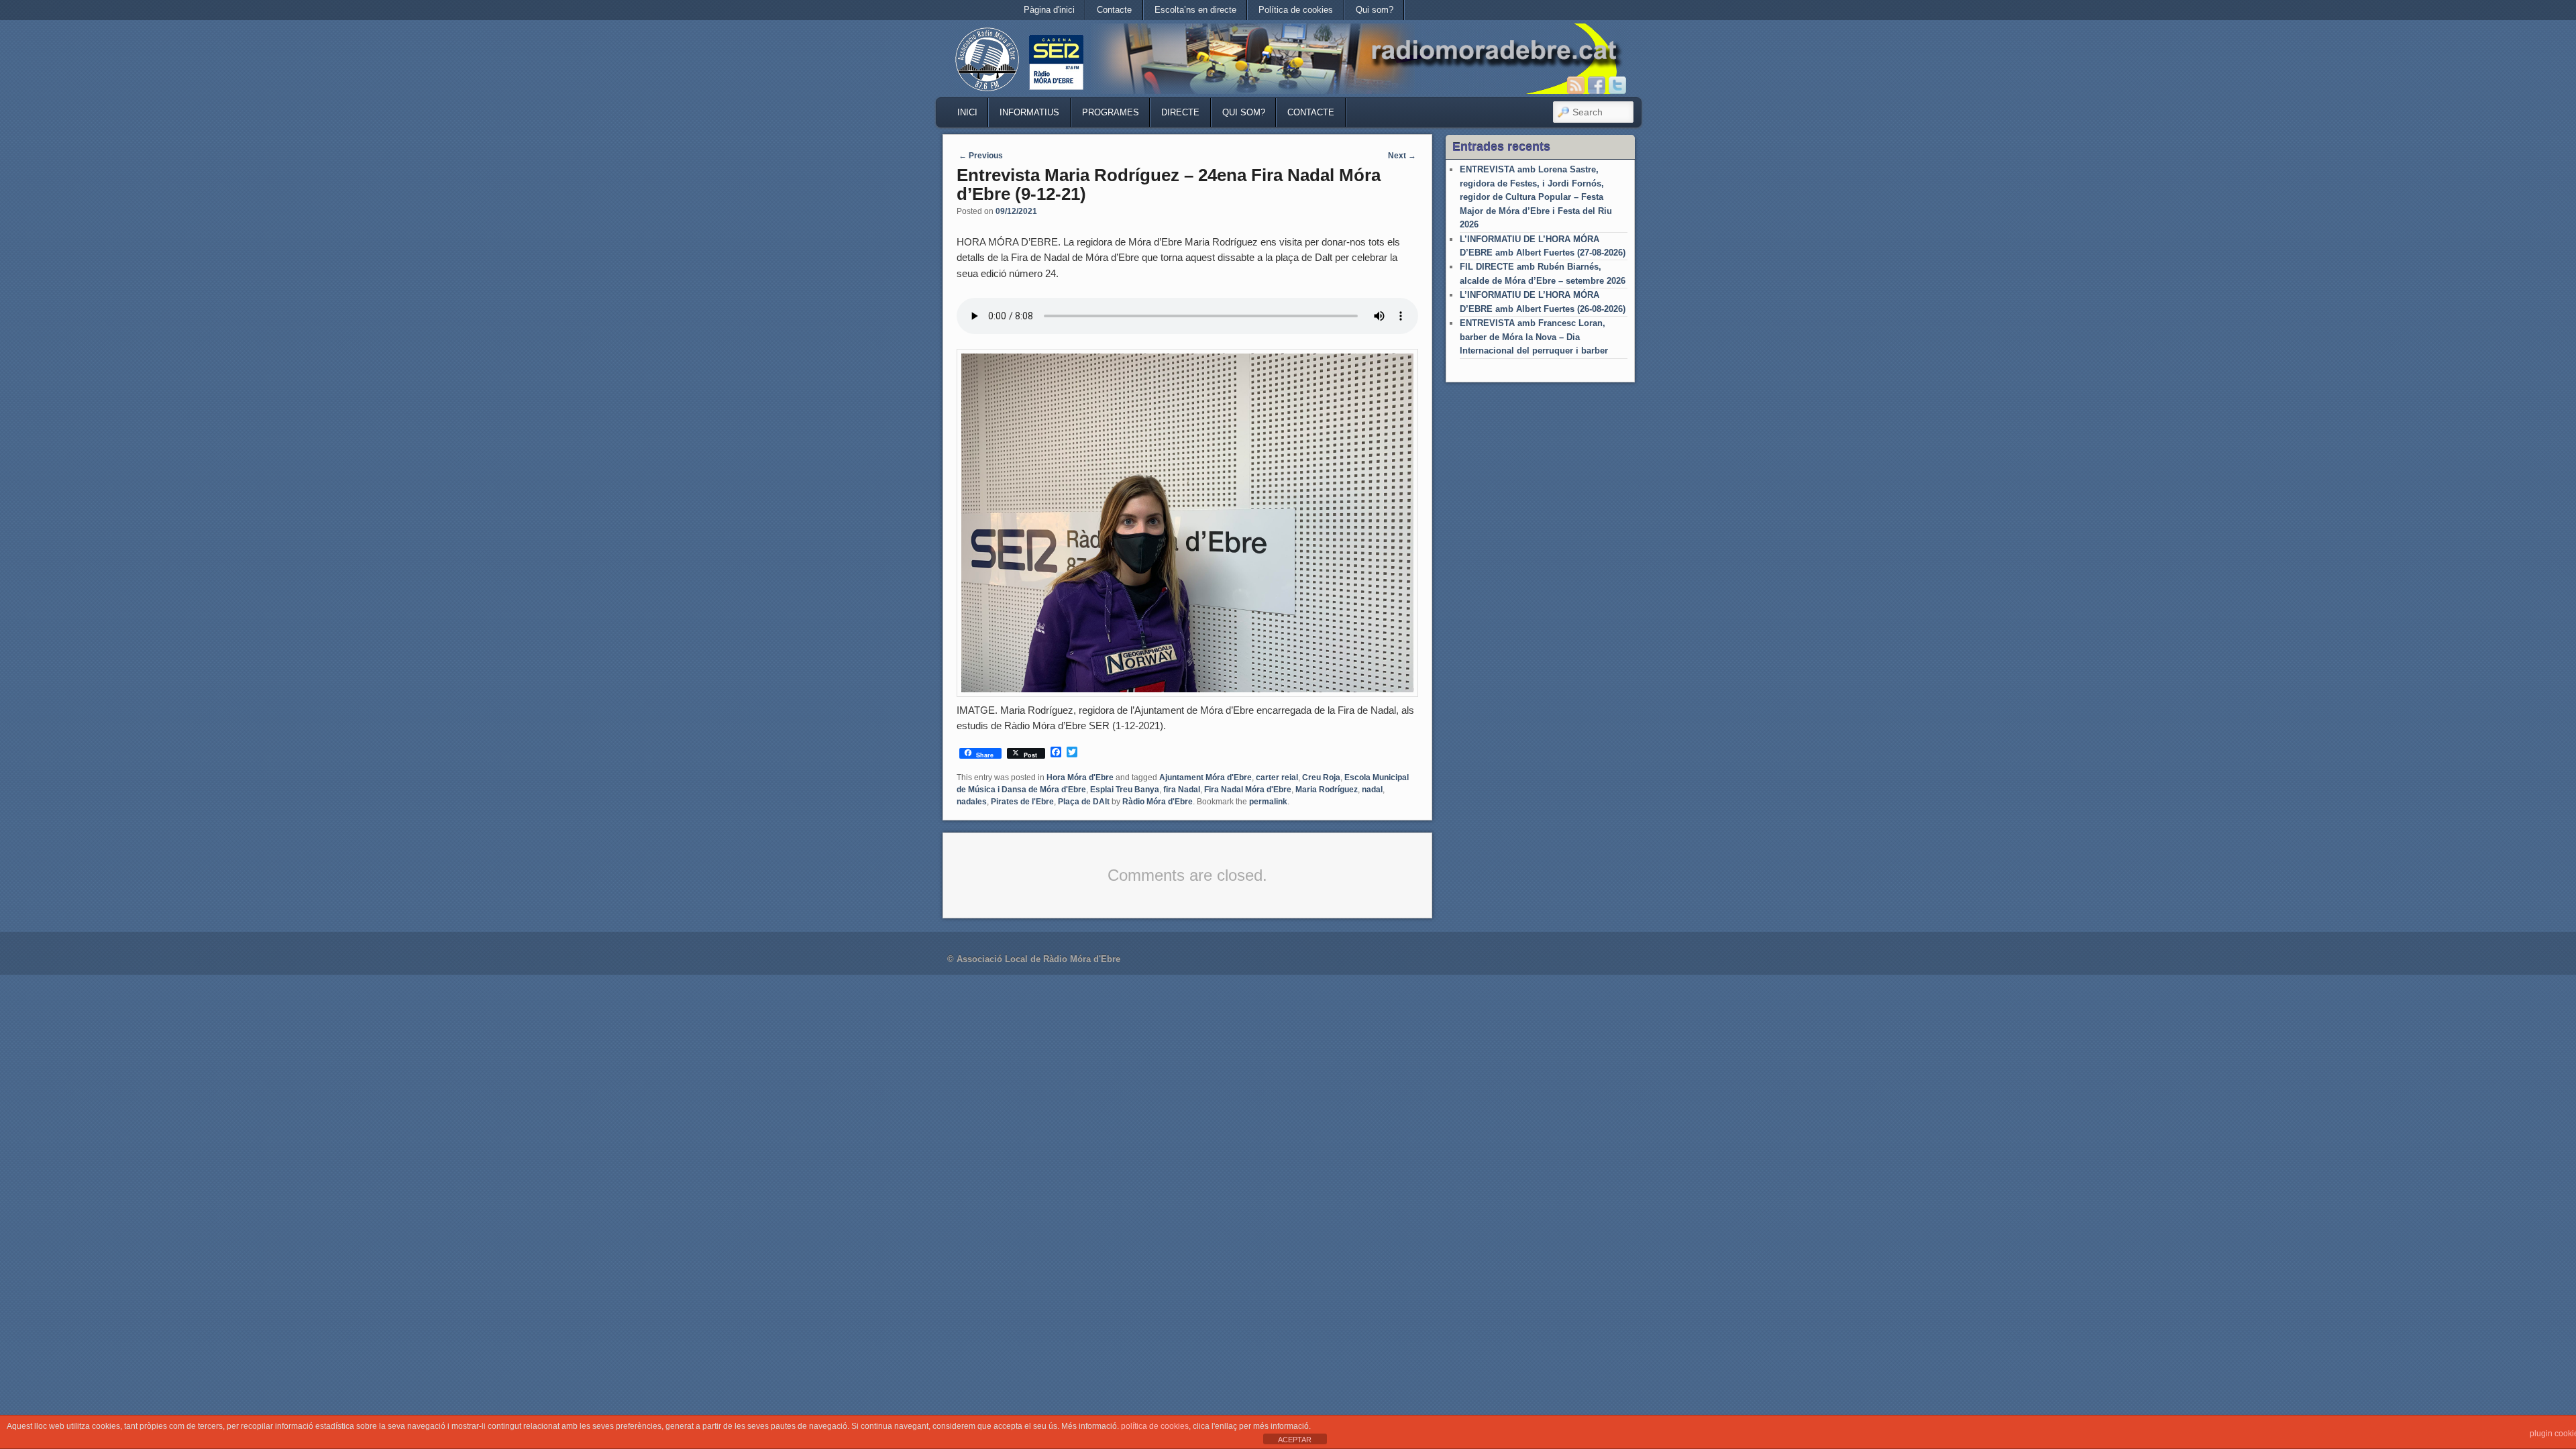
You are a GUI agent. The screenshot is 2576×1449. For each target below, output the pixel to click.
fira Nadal (1182, 790)
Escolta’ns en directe (1195, 10)
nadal (1372, 790)
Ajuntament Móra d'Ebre (1205, 777)
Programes (1111, 112)
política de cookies (1155, 1426)
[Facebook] (1597, 85)
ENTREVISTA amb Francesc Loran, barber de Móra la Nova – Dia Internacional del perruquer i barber (1534, 337)
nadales (972, 802)
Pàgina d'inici (1049, 10)
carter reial (1277, 777)
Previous (981, 156)
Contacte (1114, 10)
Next (1402, 156)
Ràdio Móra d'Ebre (1158, 802)
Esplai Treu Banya (1125, 790)
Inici (967, 112)
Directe (1180, 112)
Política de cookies (1296, 10)
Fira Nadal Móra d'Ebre (1248, 790)
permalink (1268, 802)
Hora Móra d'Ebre (1080, 777)
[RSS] (1576, 85)
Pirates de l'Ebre (1022, 802)
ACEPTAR (1295, 1440)
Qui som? (1375, 10)
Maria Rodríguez (1327, 790)
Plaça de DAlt (1084, 802)
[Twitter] (1617, 85)
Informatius (1029, 112)
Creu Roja (1321, 777)
